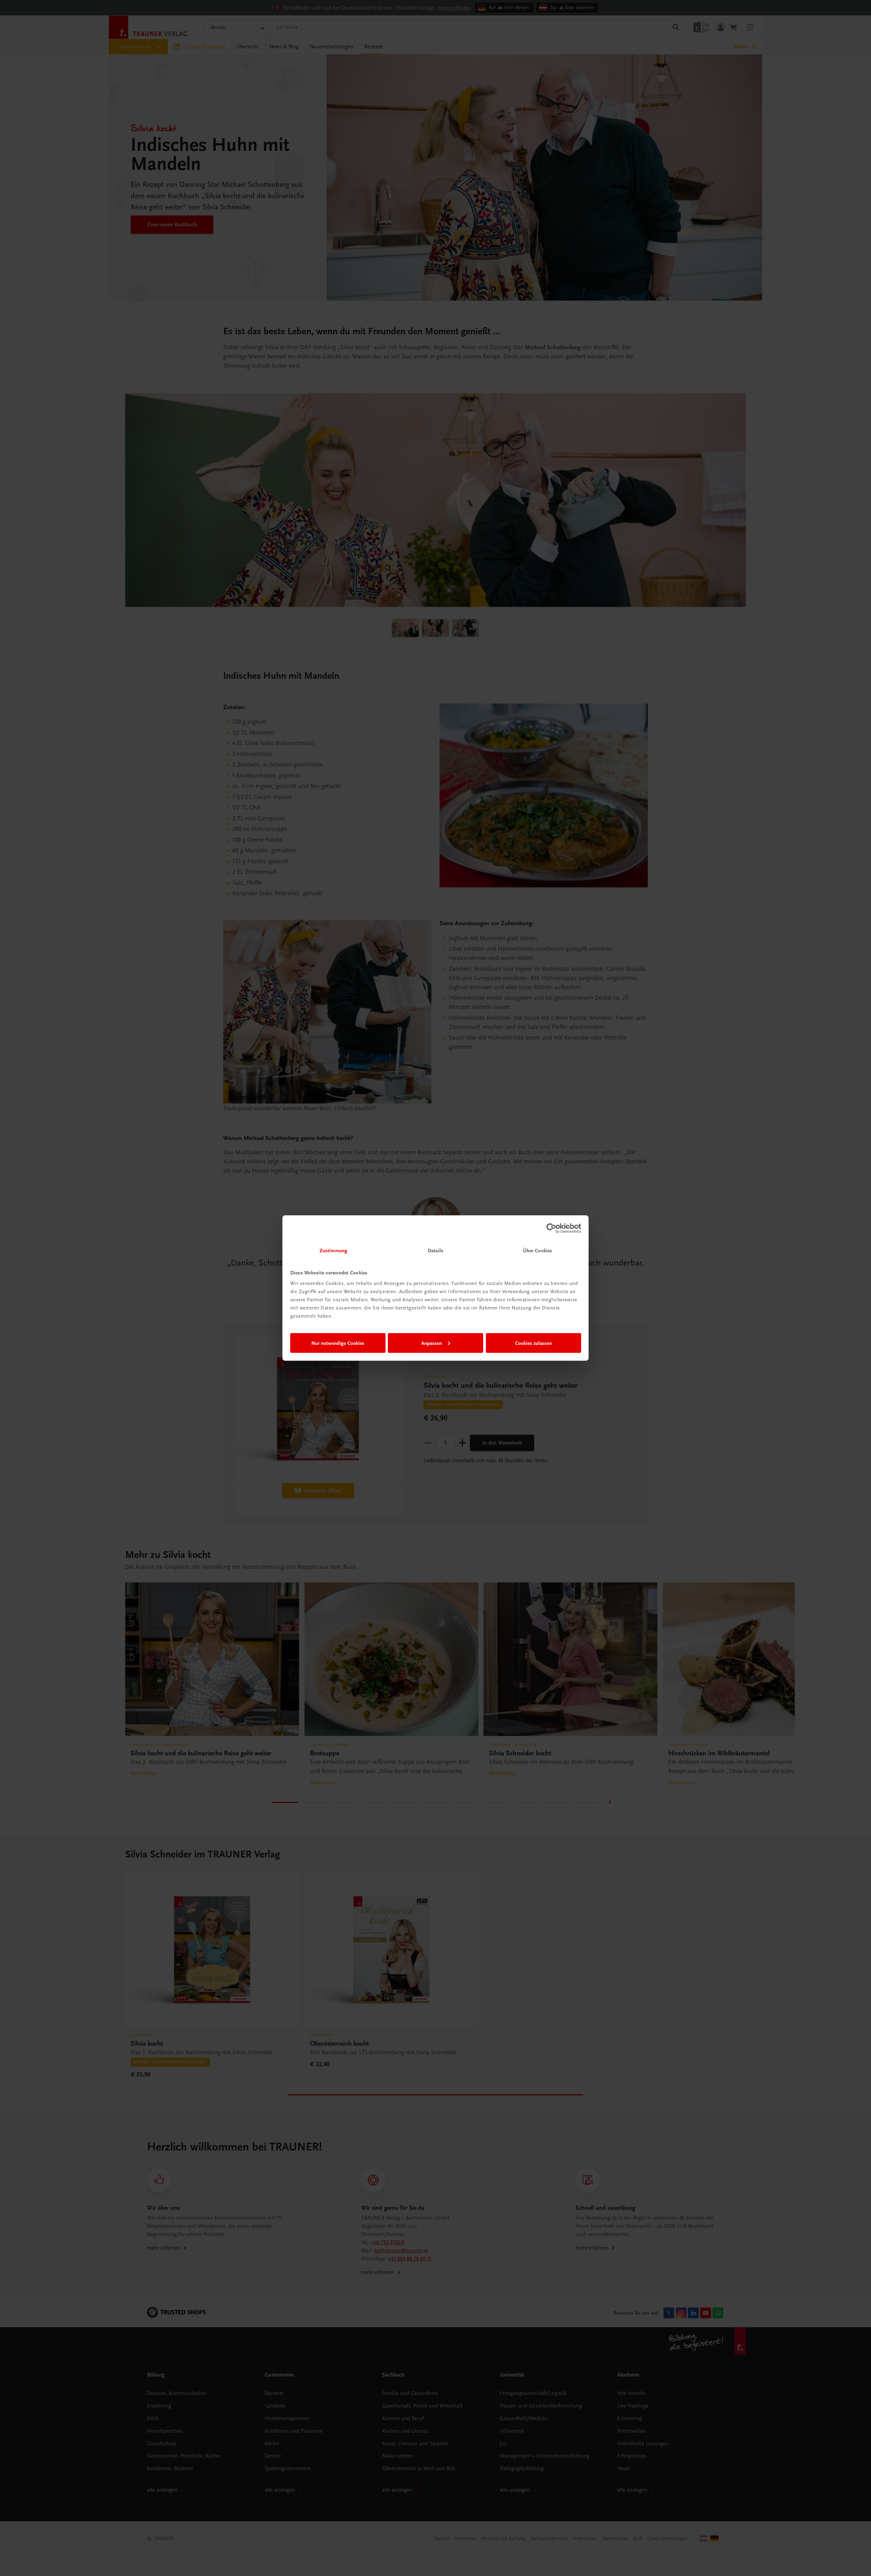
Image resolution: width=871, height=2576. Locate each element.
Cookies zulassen (533, 1343)
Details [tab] (435, 1251)
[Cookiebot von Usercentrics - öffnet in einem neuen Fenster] (551, 1228)
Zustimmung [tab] (333, 1251)
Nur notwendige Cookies (338, 1343)
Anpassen (432, 1343)
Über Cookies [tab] (538, 1251)
